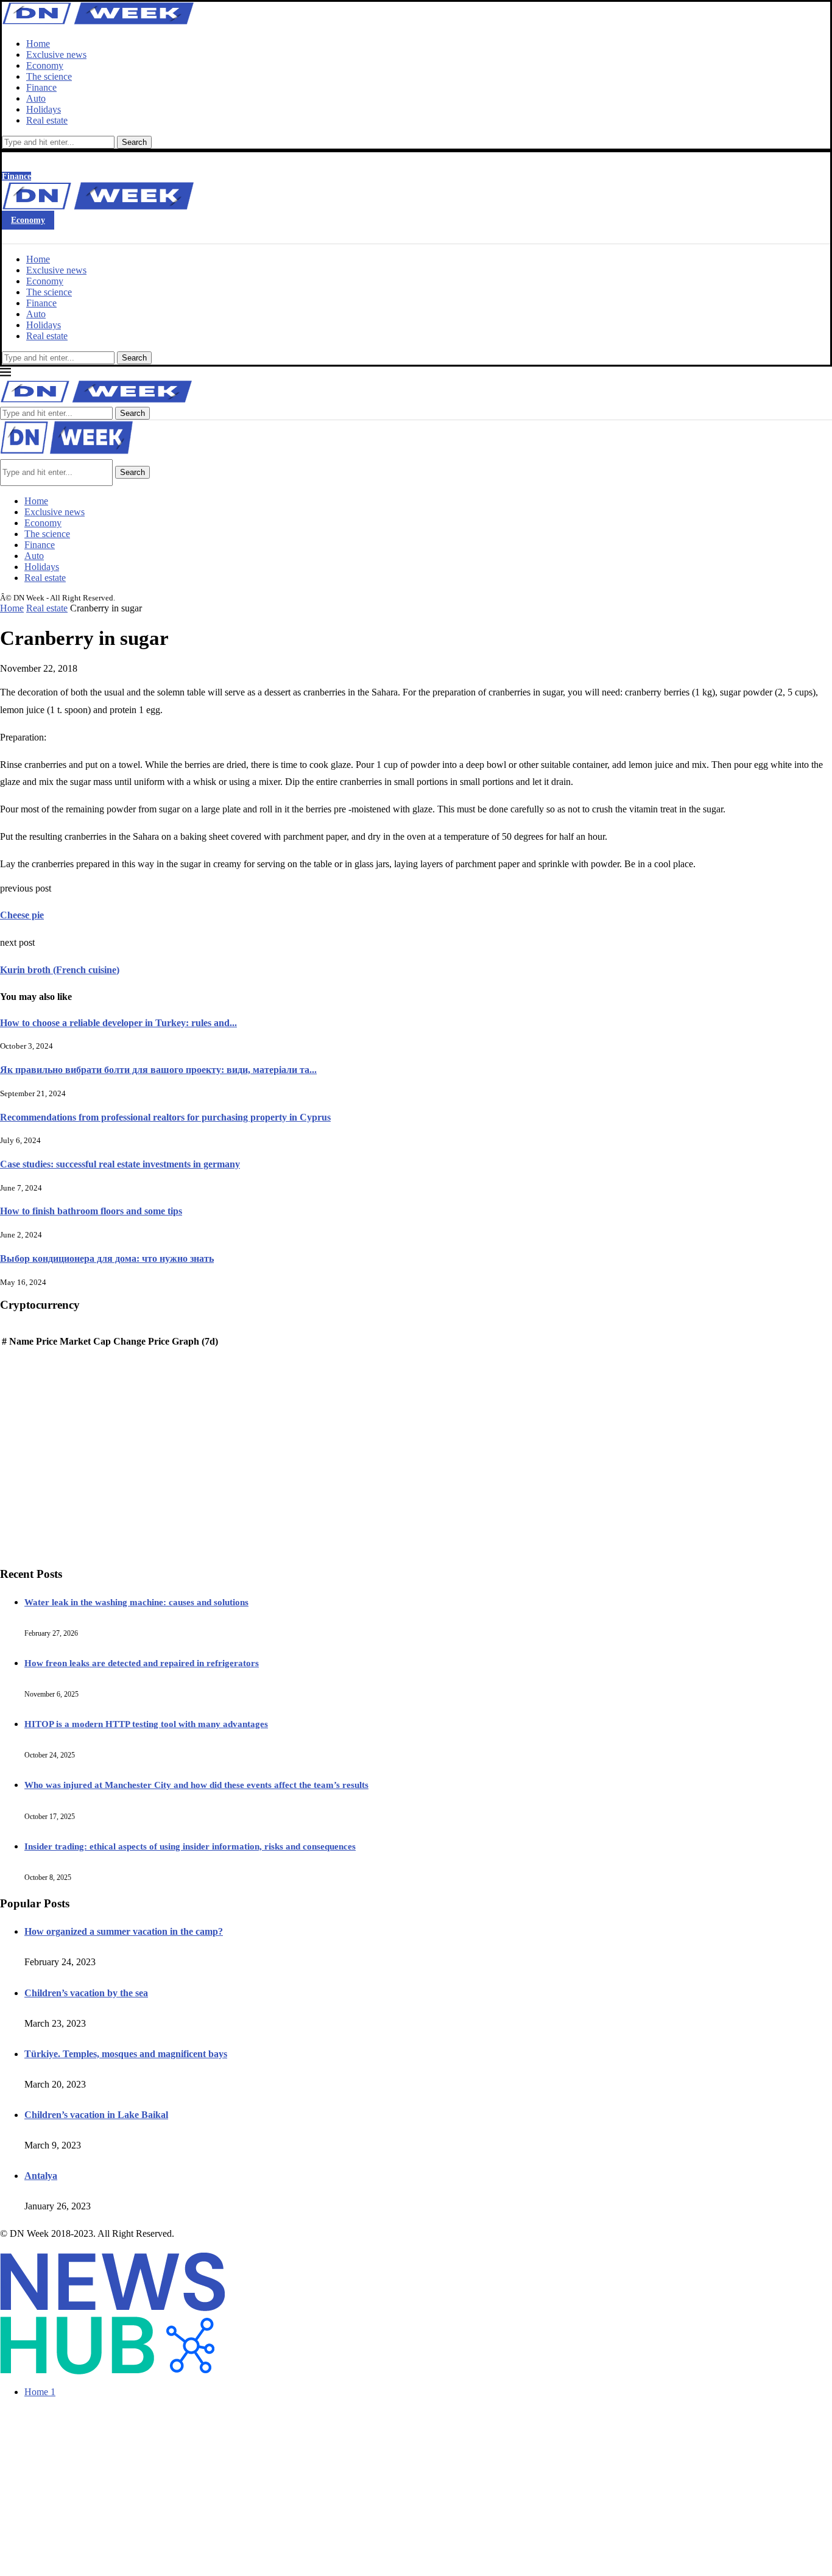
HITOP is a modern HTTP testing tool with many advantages (146, 1724)
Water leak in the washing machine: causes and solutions (136, 1602)
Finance (41, 87)
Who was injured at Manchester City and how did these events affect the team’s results (196, 1785)
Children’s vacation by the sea (86, 1993)
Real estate (47, 120)
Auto (36, 98)
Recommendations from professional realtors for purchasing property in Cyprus (165, 1117)
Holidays (44, 109)
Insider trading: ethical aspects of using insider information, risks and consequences (190, 1846)
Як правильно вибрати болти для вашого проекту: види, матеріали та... (158, 1070)
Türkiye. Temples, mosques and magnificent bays (126, 2054)
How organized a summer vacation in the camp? (124, 1931)
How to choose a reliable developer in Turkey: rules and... (118, 1023)
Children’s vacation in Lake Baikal (96, 2115)
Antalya (41, 2176)
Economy (45, 65)
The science (49, 76)
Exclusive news (56, 55)
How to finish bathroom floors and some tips (91, 1211)
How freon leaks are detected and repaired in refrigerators (142, 1663)
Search (134, 142)
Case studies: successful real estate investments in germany (120, 1164)
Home (38, 44)
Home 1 (40, 2392)
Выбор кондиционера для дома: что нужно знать (107, 1258)
